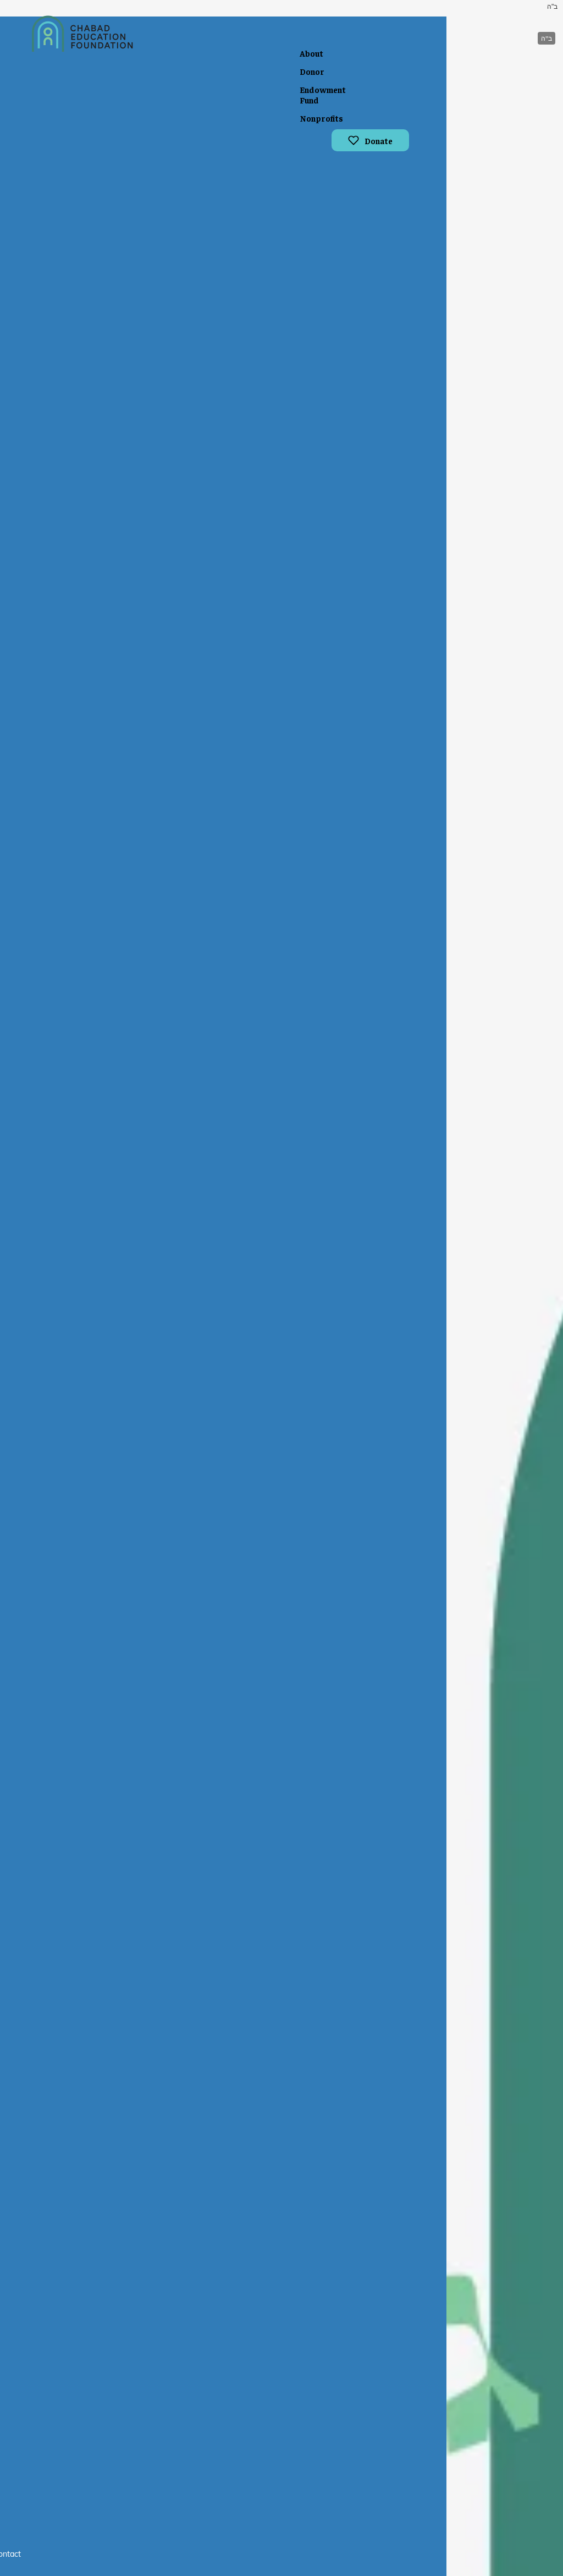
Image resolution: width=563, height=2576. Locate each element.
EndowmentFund (323, 95)
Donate (379, 141)
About (311, 53)
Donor (312, 71)
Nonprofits (321, 118)
